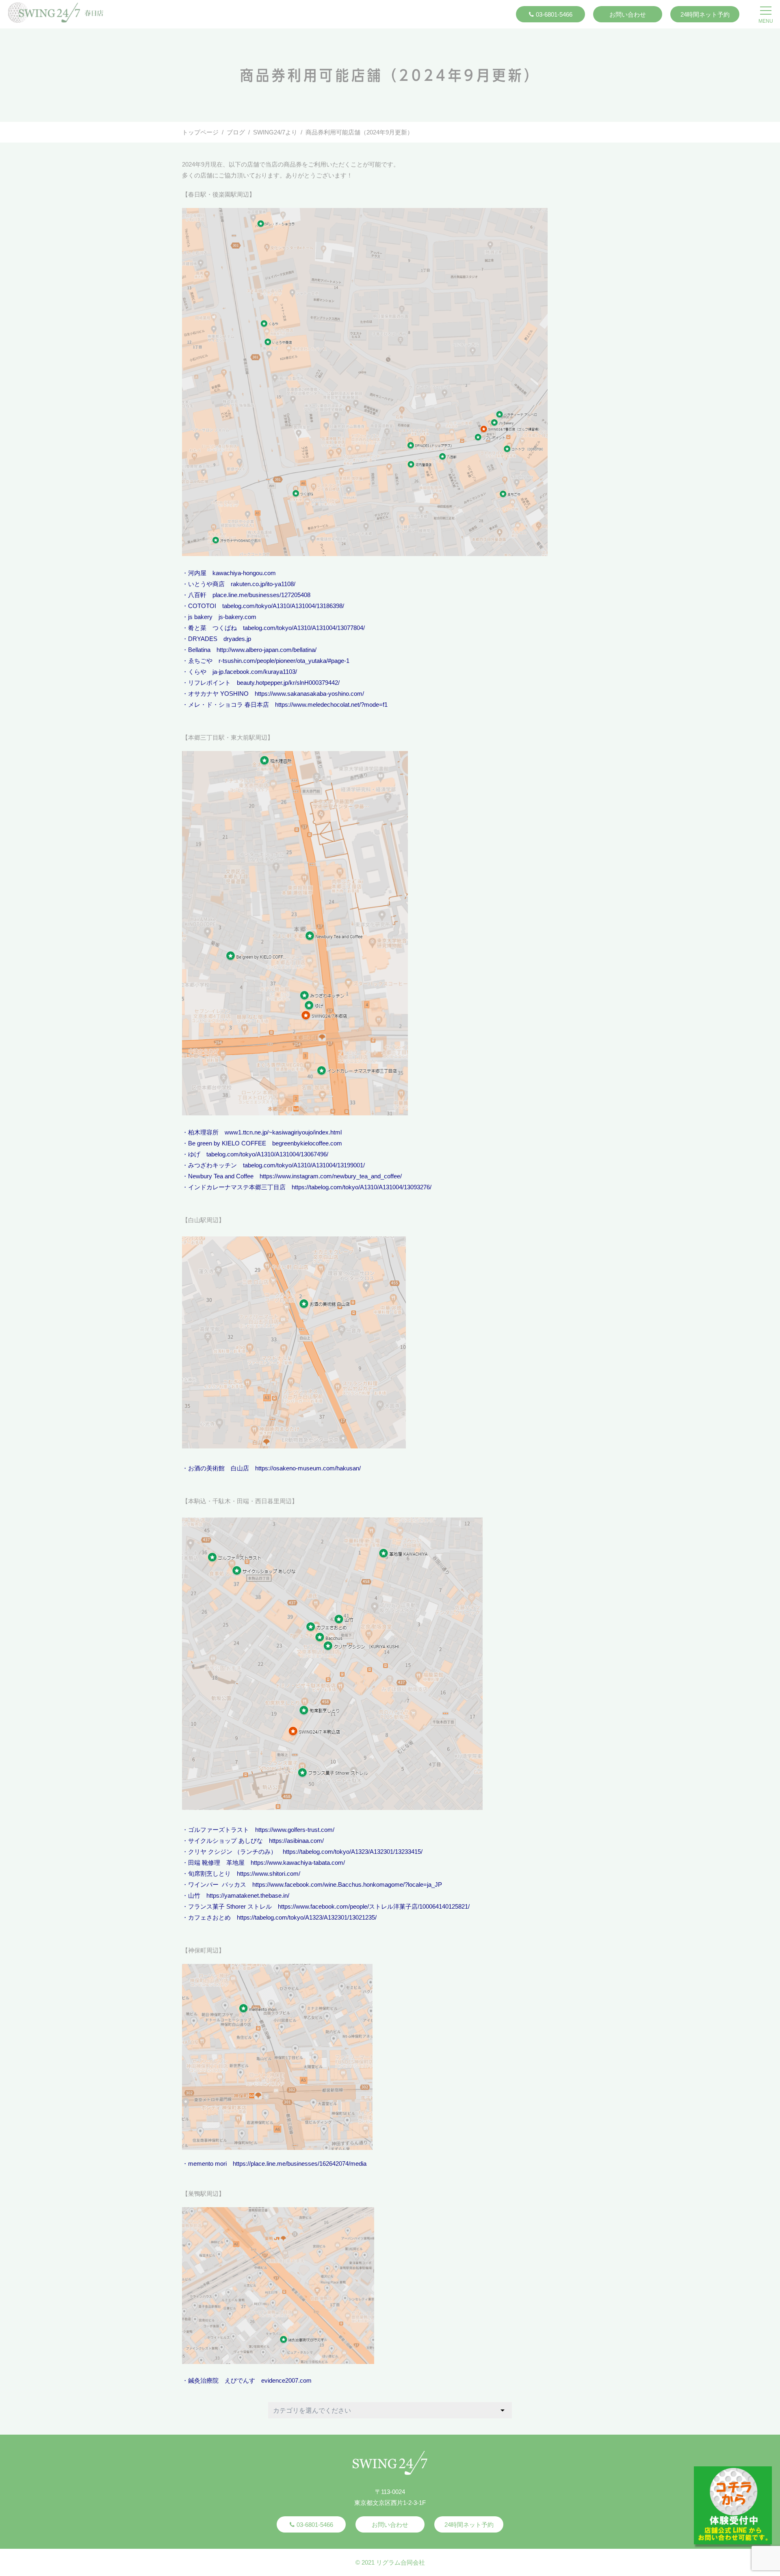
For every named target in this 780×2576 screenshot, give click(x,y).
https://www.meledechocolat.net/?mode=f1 (331, 705)
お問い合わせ (628, 14)
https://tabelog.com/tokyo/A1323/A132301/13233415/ (353, 1852)
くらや (197, 672)
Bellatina (199, 650)
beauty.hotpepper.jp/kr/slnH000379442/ (288, 683)
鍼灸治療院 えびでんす (222, 2380)
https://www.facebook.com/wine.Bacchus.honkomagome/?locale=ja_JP (347, 1884)
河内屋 (197, 573)
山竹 (194, 1895)
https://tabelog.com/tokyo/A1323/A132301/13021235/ (307, 1917)
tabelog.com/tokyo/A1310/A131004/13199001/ (304, 1165)
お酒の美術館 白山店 (219, 1468)
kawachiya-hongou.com (244, 573)
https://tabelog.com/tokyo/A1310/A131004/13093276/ (362, 1187)
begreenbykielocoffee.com (307, 1143)
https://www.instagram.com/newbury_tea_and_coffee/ (331, 1176)
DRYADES (203, 639)
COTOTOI (202, 606)
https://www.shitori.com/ (269, 1874)
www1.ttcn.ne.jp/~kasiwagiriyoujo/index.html (283, 1132)
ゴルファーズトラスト (219, 1830)
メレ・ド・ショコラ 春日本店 (229, 705)
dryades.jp (237, 639)
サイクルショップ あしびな (225, 1841)
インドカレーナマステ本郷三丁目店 (237, 1187)
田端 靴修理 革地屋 (216, 1863)
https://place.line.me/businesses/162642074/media (300, 2164)
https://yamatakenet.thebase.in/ (248, 1895)
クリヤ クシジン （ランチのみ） (232, 1852)
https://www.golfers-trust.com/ (295, 1830)
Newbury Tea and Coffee (221, 1176)
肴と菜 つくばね (212, 628)
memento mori (207, 2164)
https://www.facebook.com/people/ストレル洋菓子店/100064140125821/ (374, 1906)
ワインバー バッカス (217, 1884)
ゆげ (194, 1154)
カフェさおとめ (209, 1917)
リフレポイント (209, 683)
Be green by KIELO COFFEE (227, 1143)
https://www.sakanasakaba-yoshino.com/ (309, 694)
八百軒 (197, 595)
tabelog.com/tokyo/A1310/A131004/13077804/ (304, 628)
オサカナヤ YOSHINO (218, 694)
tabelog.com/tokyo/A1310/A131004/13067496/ (267, 1154)
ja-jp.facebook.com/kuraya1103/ (255, 672)
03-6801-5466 (554, 14)
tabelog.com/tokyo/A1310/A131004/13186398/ (283, 606)
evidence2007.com (286, 2380)
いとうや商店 (206, 584)
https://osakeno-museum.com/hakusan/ (308, 1468)
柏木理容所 (203, 1132)
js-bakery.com (237, 617)
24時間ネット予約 (705, 14)
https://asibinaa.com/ (296, 1841)
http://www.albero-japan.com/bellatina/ (266, 650)
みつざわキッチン (212, 1165)
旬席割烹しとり (209, 1874)
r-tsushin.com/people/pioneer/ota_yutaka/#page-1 (284, 661)
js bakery (200, 617)
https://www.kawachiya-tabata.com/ (298, 1863)
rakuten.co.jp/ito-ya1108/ (263, 584)
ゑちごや (200, 661)
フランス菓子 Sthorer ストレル (230, 1906)
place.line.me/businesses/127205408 (261, 595)
